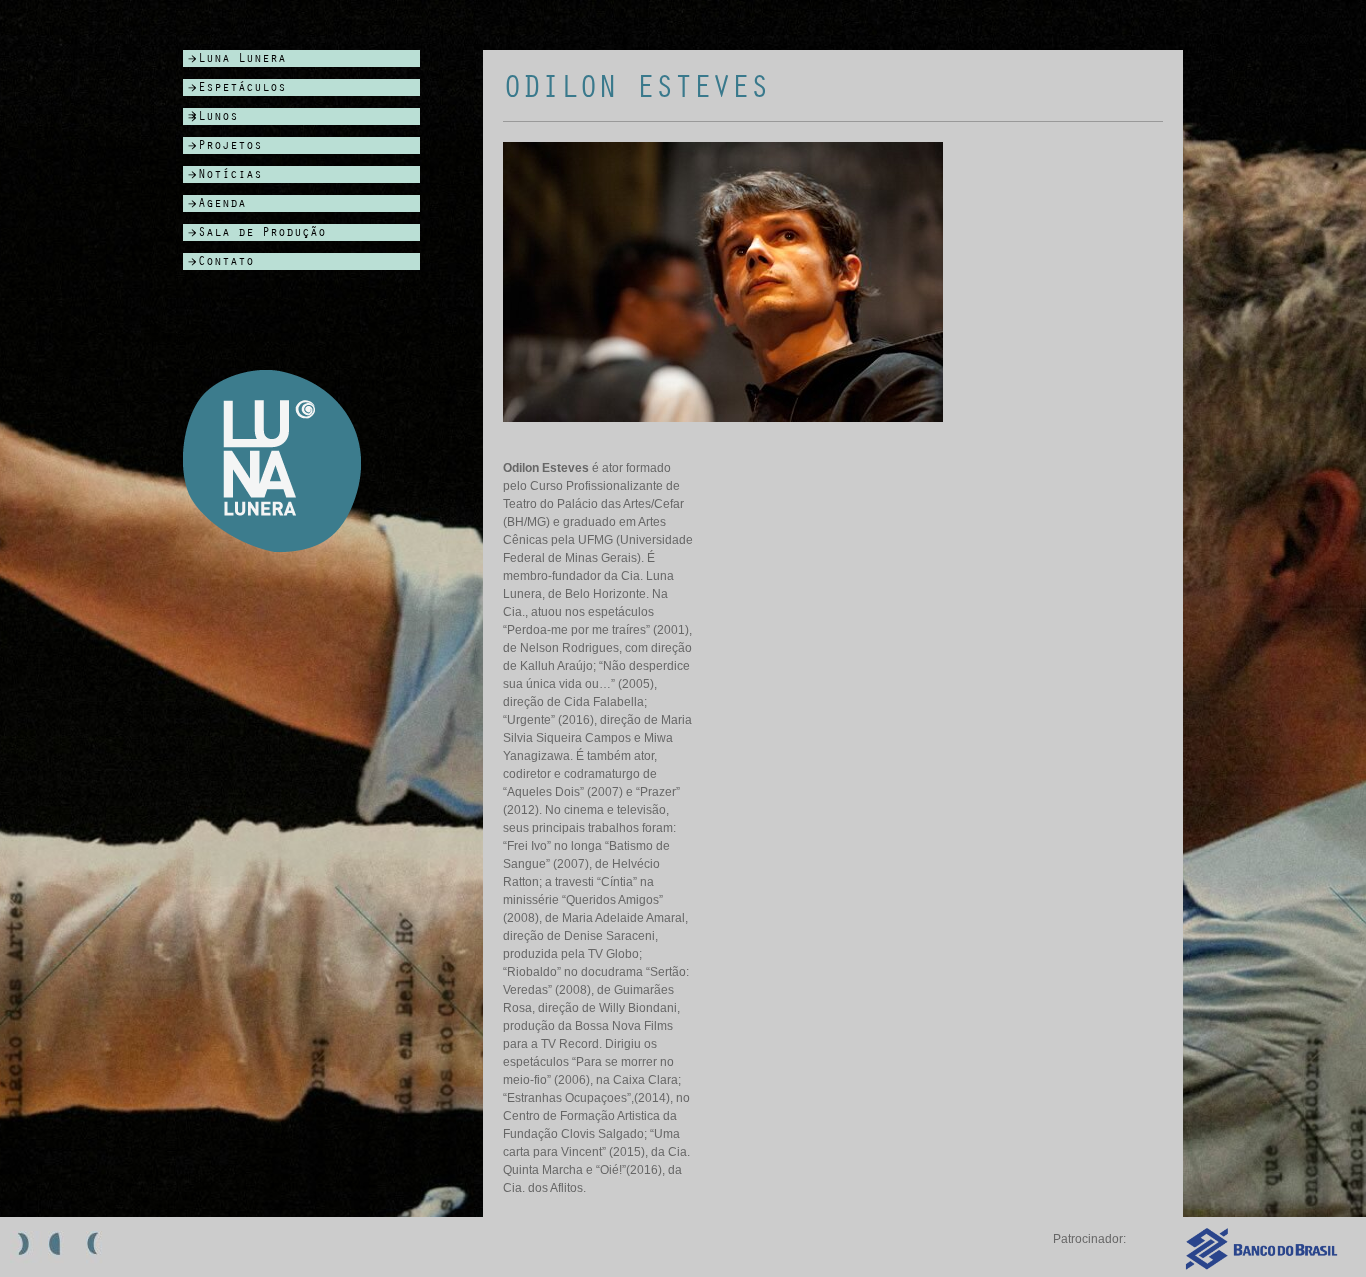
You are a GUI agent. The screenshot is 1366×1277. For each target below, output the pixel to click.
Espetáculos (242, 87)
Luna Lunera (242, 58)
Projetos (230, 145)
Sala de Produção (262, 232)
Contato (226, 261)
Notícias (230, 174)
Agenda (222, 203)
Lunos (218, 116)
